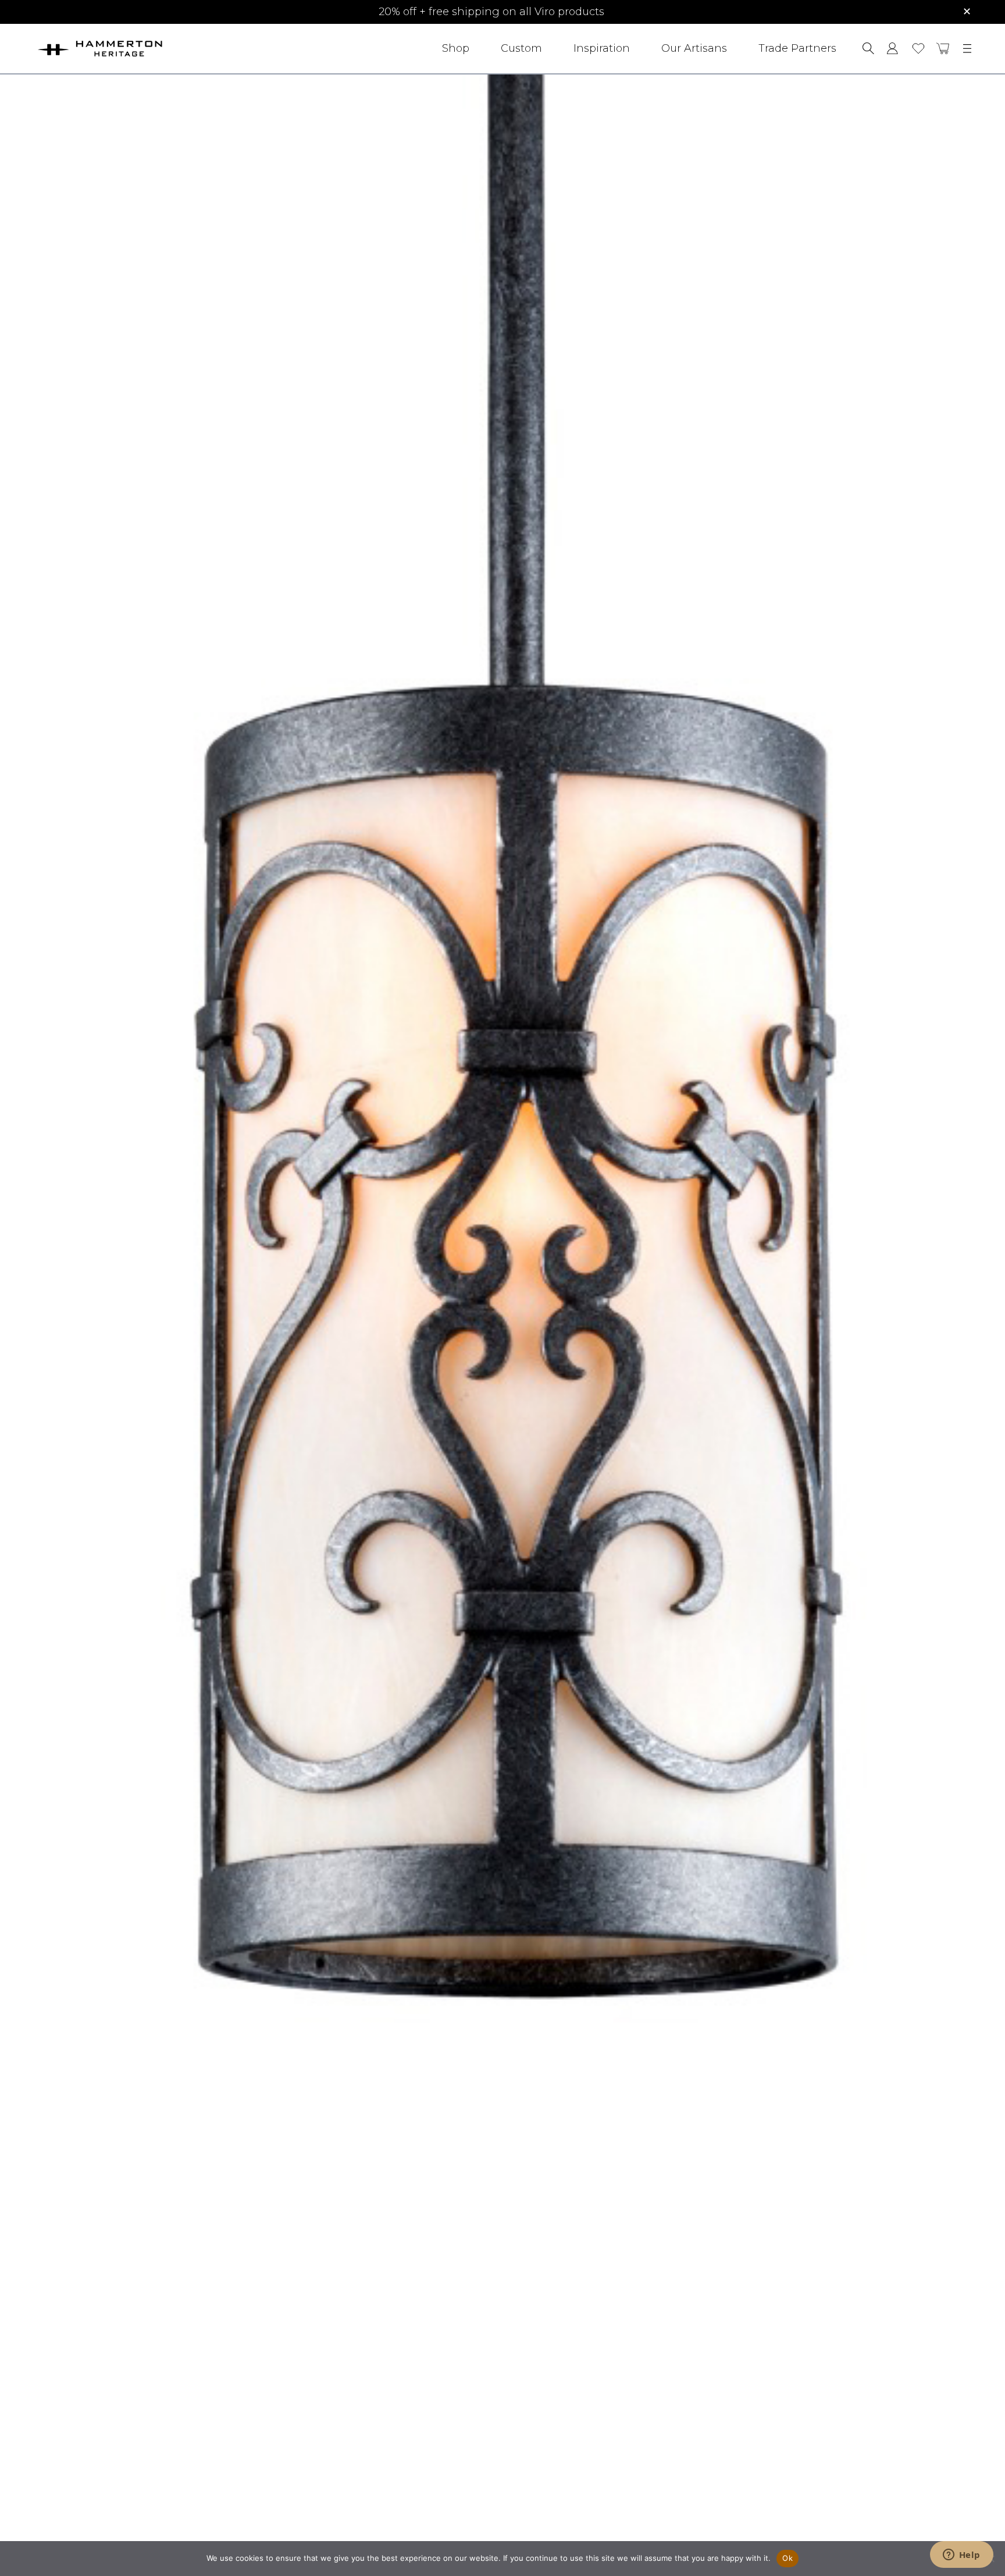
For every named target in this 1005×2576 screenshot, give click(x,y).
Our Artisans (694, 48)
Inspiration (602, 48)
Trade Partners (797, 48)
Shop (456, 48)
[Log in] (892, 48)
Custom (521, 48)
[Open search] (868, 48)
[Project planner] (918, 49)
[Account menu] (892, 48)
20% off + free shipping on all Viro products (491, 12)
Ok (787, 2558)
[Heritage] (132, 49)
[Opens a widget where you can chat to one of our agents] (961, 2556)
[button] (943, 48)
